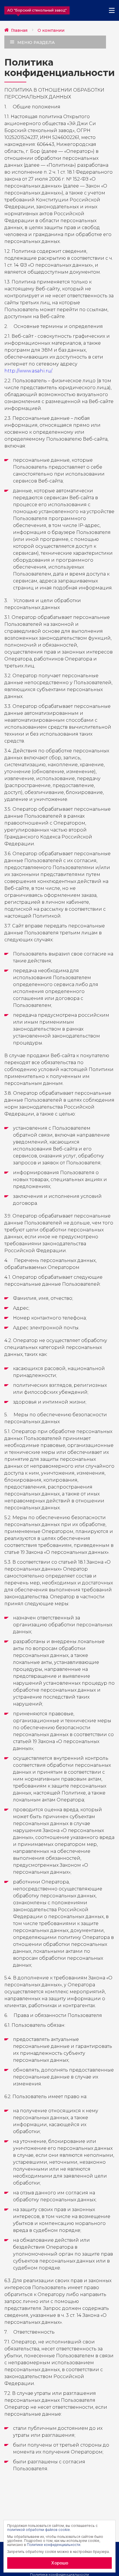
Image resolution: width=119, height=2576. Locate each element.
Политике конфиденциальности (54, 2545)
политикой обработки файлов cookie (39, 2530)
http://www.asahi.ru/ (28, 371)
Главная (19, 30)
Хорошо (60, 2563)
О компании (51, 30)
